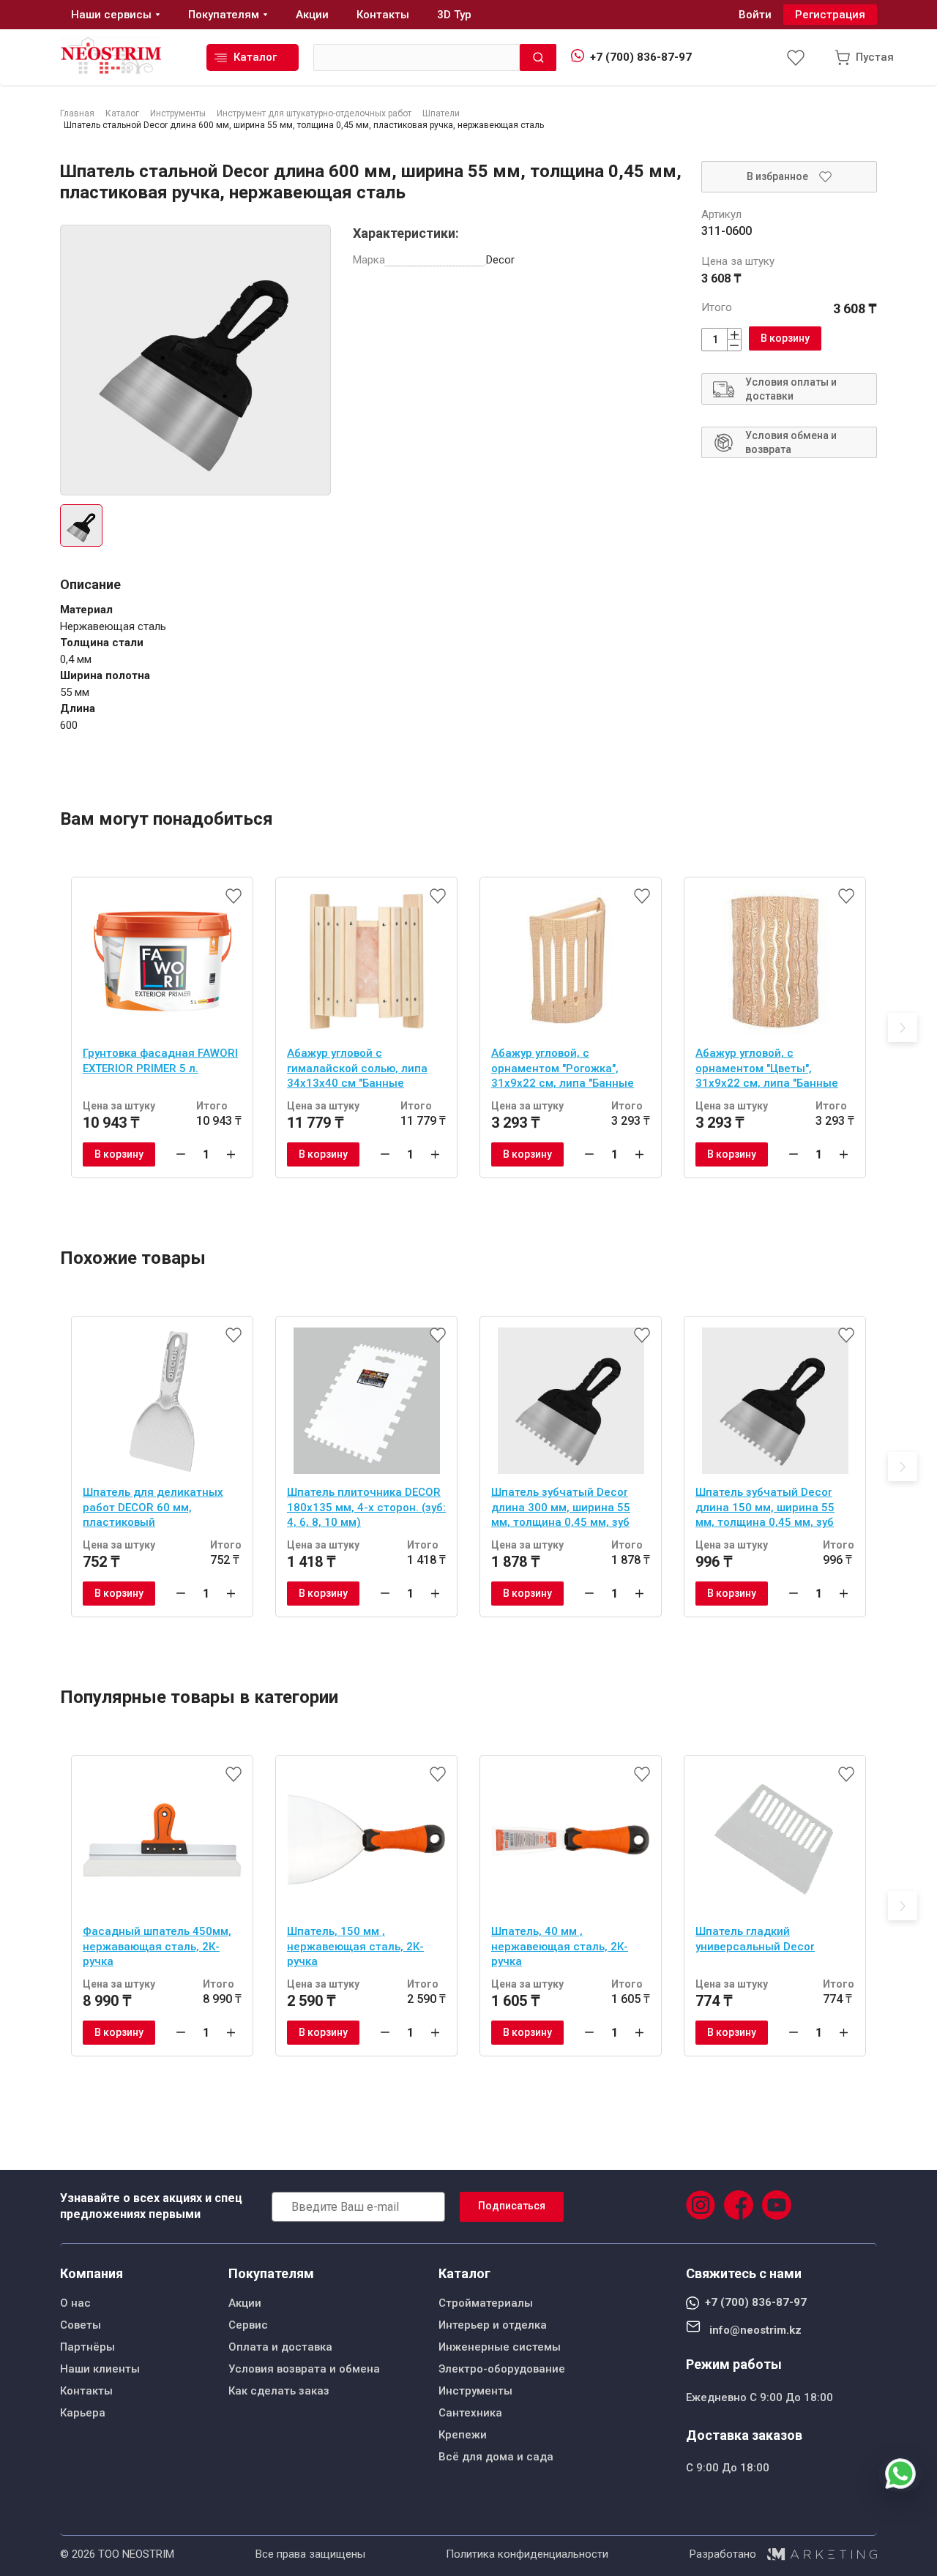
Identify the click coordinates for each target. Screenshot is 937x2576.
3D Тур (454, 15)
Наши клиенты (100, 2369)
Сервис (248, 2325)
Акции (245, 2303)
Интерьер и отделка (493, 2325)
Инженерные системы (500, 2347)
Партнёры (87, 2347)
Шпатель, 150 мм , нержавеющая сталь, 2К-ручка (355, 1946)
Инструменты (475, 2391)
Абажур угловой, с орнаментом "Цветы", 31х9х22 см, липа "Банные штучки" (767, 1070)
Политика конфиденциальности (527, 2554)
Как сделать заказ (279, 2391)
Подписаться (512, 2206)
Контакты (86, 2391)
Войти (755, 15)
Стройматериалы (486, 2303)
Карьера (83, 2413)
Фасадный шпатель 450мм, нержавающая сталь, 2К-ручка (157, 1946)
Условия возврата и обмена (304, 2369)
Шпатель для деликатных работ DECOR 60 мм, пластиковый (153, 1507)
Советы (81, 2325)
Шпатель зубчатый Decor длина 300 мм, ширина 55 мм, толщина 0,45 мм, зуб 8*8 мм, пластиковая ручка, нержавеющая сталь (566, 1509)
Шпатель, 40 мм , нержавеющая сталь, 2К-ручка (560, 1946)
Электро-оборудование (502, 2369)
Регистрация (830, 15)
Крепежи (463, 2435)
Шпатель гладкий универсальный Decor (755, 1939)
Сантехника (470, 2413)
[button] (903, 1027)
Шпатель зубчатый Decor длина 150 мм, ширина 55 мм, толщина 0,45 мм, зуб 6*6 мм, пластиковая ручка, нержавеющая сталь (770, 1509)
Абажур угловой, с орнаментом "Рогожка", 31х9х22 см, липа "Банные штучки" (563, 1070)
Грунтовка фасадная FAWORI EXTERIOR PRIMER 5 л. (160, 1061)
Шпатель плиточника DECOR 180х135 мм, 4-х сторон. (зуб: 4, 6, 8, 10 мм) (366, 1507)
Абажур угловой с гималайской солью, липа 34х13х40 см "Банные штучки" (357, 1070)
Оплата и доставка (280, 2347)
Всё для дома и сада (496, 2457)
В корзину (785, 338)
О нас (75, 2303)
